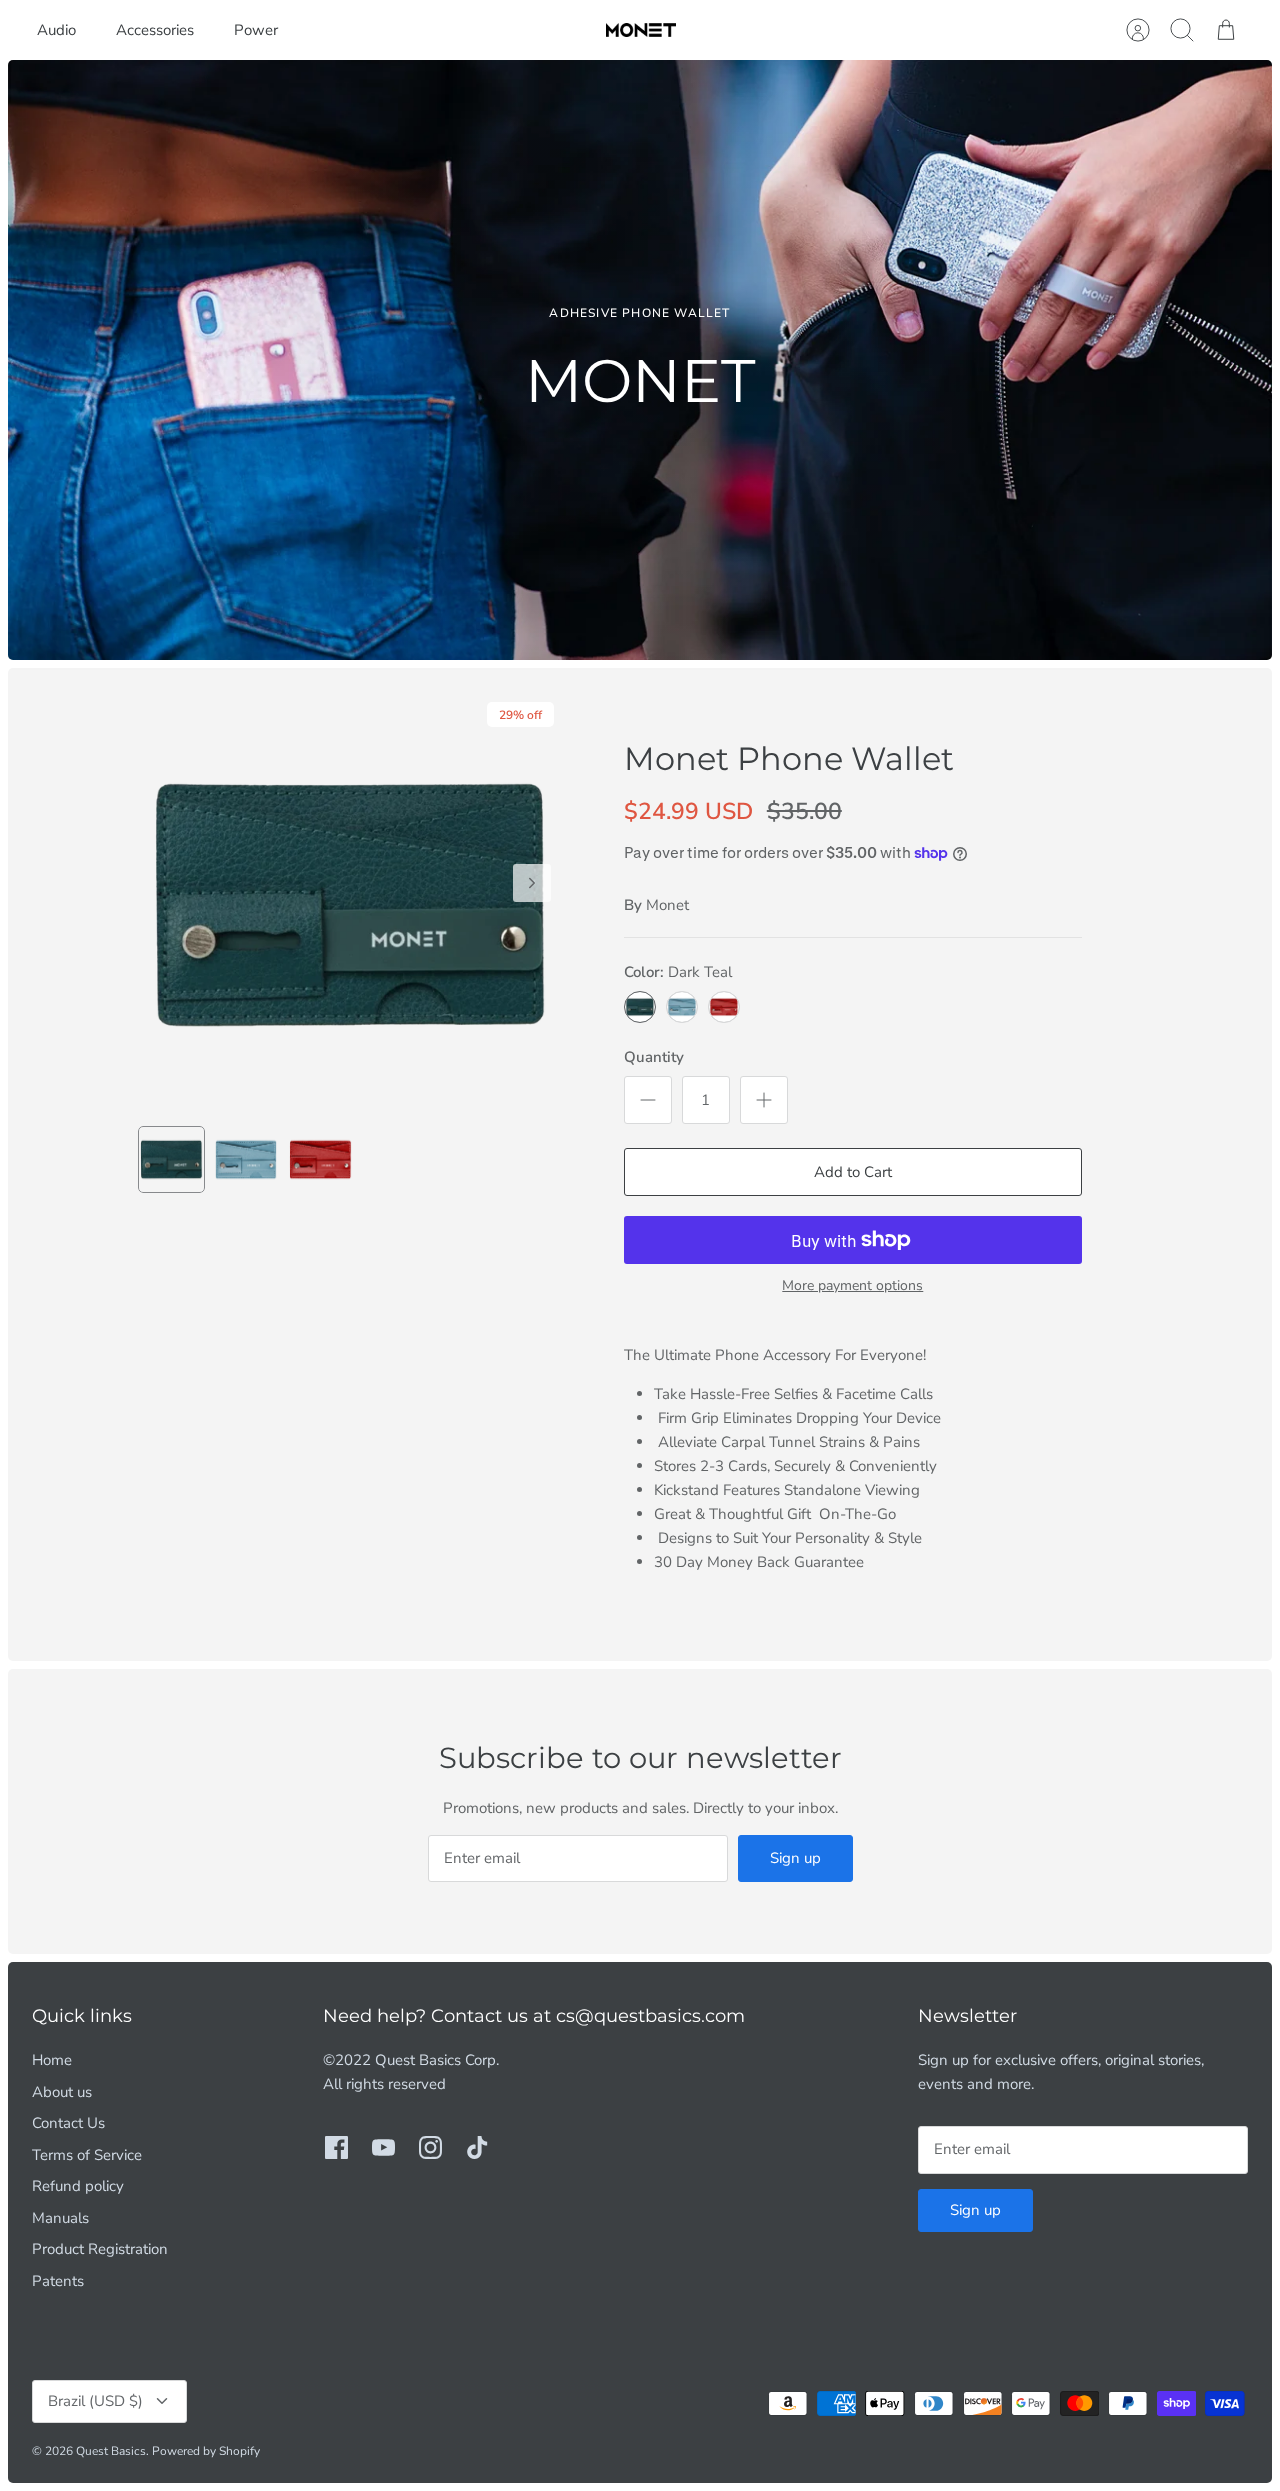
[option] (640, 360)
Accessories (155, 30)
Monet (667, 905)
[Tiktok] (477, 2147)
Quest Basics (111, 2451)
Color (678, 972)
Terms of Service (87, 2155)
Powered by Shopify (206, 2451)
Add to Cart (853, 1172)
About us (62, 2092)
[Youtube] (383, 2147)
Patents (58, 2281)
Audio (56, 30)
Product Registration (100, 2249)
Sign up (795, 1858)
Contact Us (68, 2123)
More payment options (852, 1286)
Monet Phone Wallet (789, 758)
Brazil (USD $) (95, 2401)
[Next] (532, 883)
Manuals (60, 2218)
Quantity (654, 1057)
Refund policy (78, 2186)
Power (256, 30)
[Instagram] (430, 2147)
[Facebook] (336, 2147)
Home (52, 2060)
